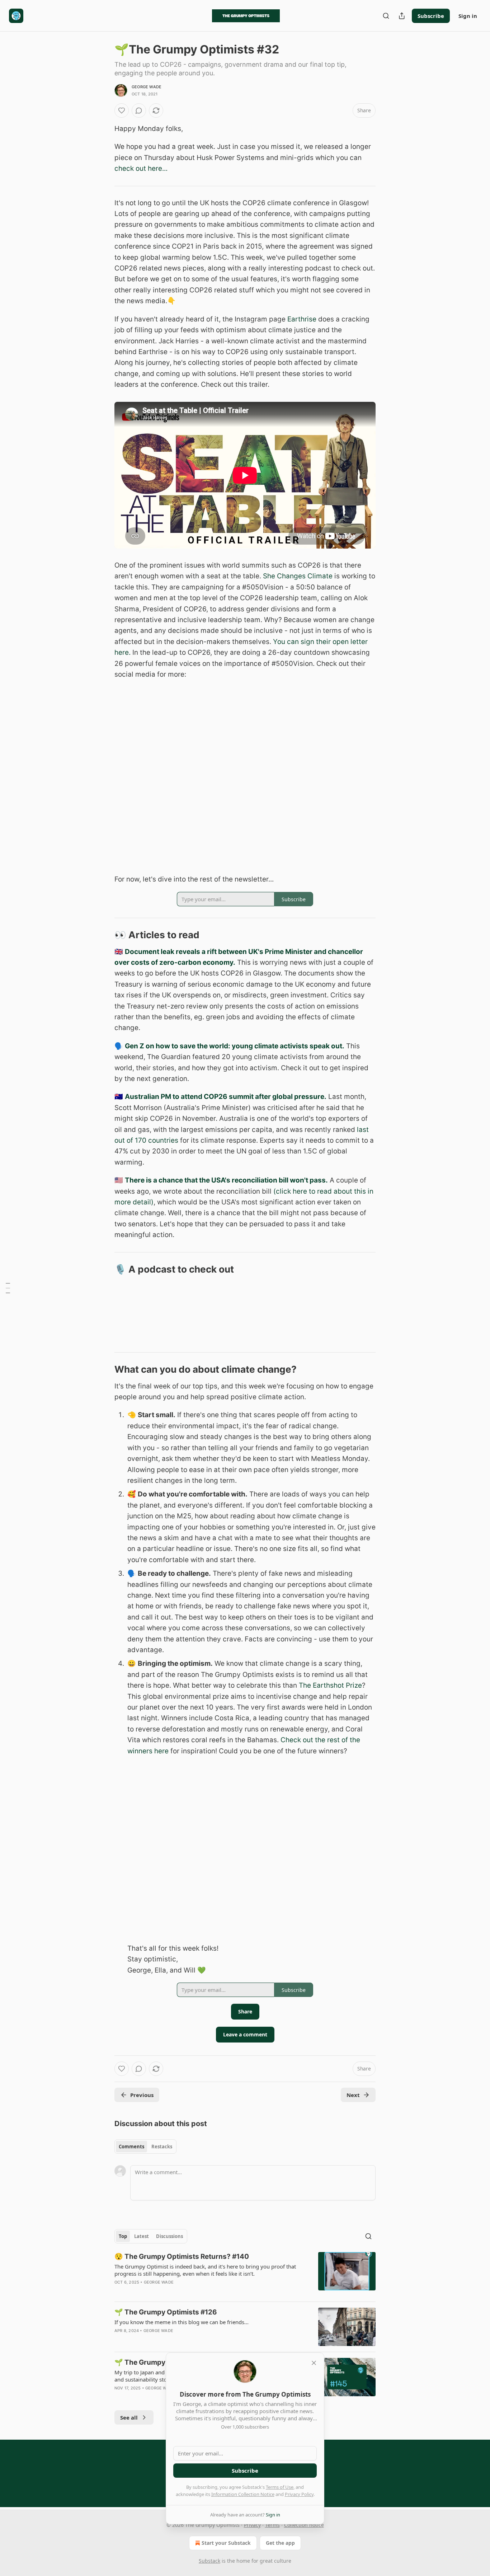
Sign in (468, 16)
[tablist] (145, 2147)
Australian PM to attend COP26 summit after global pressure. (226, 1097)
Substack (209, 2561)
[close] (314, 2363)
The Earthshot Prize (330, 1685)
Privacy (252, 2525)
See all (129, 2417)
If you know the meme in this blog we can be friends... (182, 2322)
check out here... (141, 168)
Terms (272, 2525)
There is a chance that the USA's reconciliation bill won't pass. (226, 1180)
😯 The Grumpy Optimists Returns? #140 (182, 2257)
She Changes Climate (298, 576)
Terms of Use (280, 2487)
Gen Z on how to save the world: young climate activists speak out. (235, 1046)
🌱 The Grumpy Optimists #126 (166, 2312)
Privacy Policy (299, 2494)
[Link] (104, 935)
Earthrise (302, 319)
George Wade (147, 87)
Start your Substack (226, 2543)
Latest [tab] (142, 2236)
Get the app (280, 2543)
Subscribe (431, 16)
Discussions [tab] (169, 2236)
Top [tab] (123, 2236)
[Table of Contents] (8, 1288)
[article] (245, 2274)
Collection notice (304, 2525)
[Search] (386, 16)
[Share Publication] (402, 16)
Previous (142, 2095)
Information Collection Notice (243, 2494)
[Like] (122, 111)
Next (353, 2095)
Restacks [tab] (162, 2147)
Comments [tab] (131, 2147)
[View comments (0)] (139, 111)
